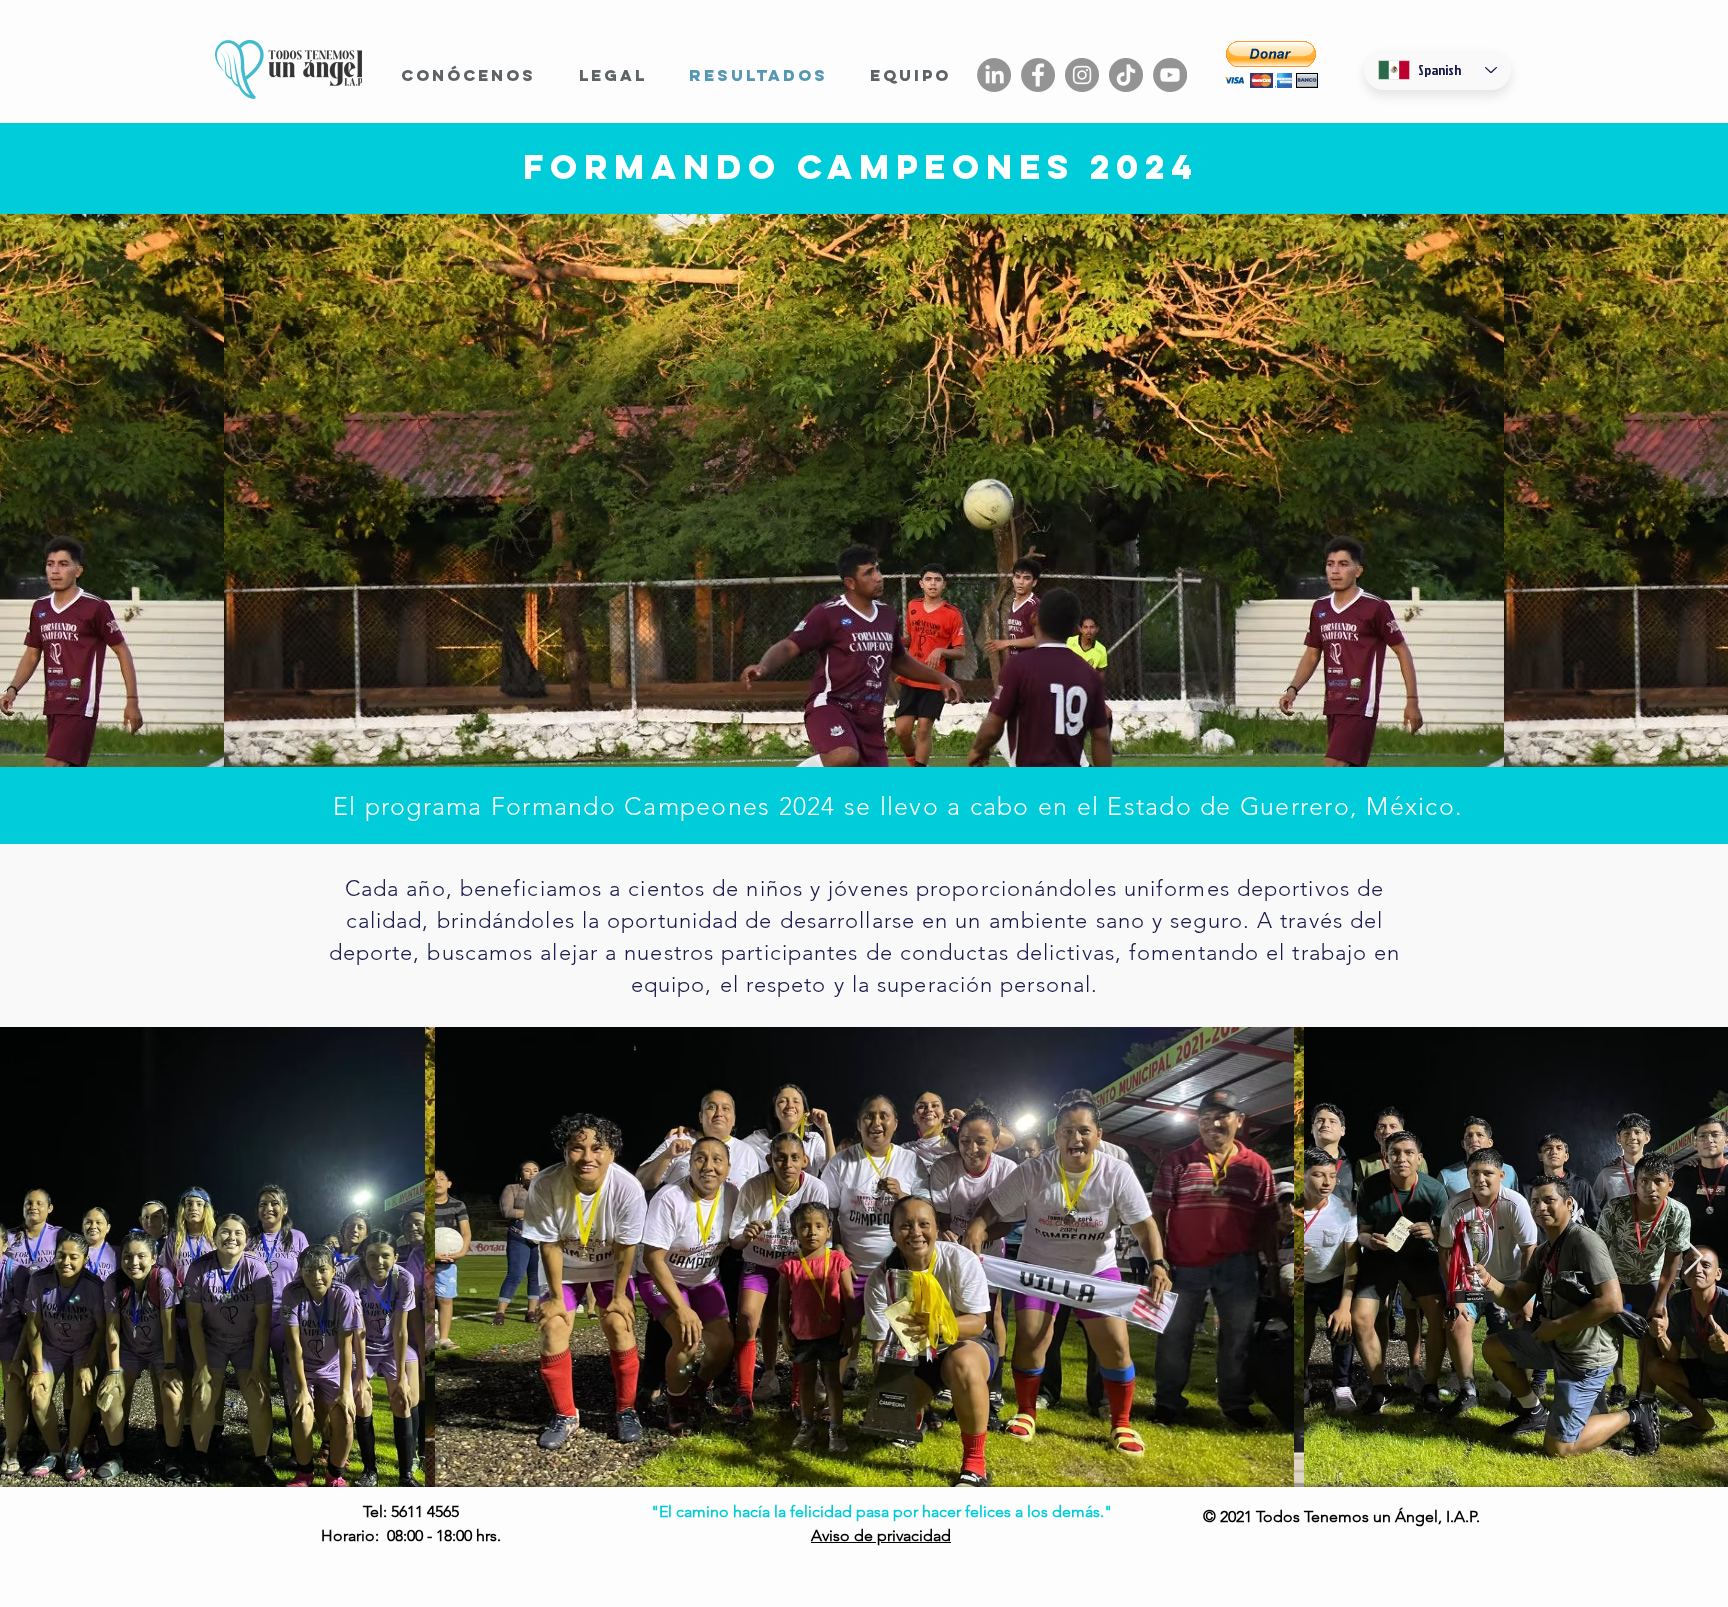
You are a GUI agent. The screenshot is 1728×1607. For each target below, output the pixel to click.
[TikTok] (1126, 75)
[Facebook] (1038, 75)
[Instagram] (1082, 75)
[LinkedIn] (994, 75)
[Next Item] (1693, 1257)
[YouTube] (1170, 75)
